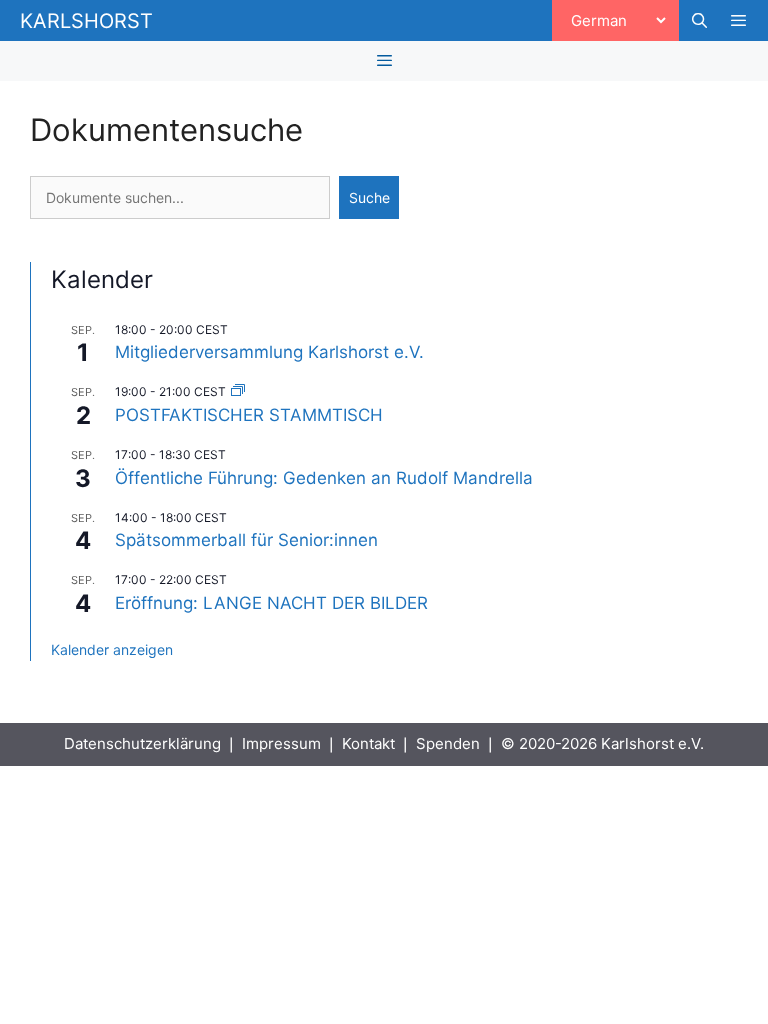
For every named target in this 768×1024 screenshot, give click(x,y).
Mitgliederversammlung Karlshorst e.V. (269, 352)
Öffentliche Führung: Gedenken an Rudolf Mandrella (324, 478)
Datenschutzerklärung (142, 743)
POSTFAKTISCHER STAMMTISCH (249, 415)
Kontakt (368, 743)
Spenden (448, 743)
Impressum (281, 743)
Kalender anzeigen (112, 649)
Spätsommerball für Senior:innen (246, 540)
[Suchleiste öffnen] (698, 21)
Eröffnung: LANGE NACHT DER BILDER (271, 603)
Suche (369, 197)
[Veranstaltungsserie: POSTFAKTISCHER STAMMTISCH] (238, 391)
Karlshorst (86, 21)
